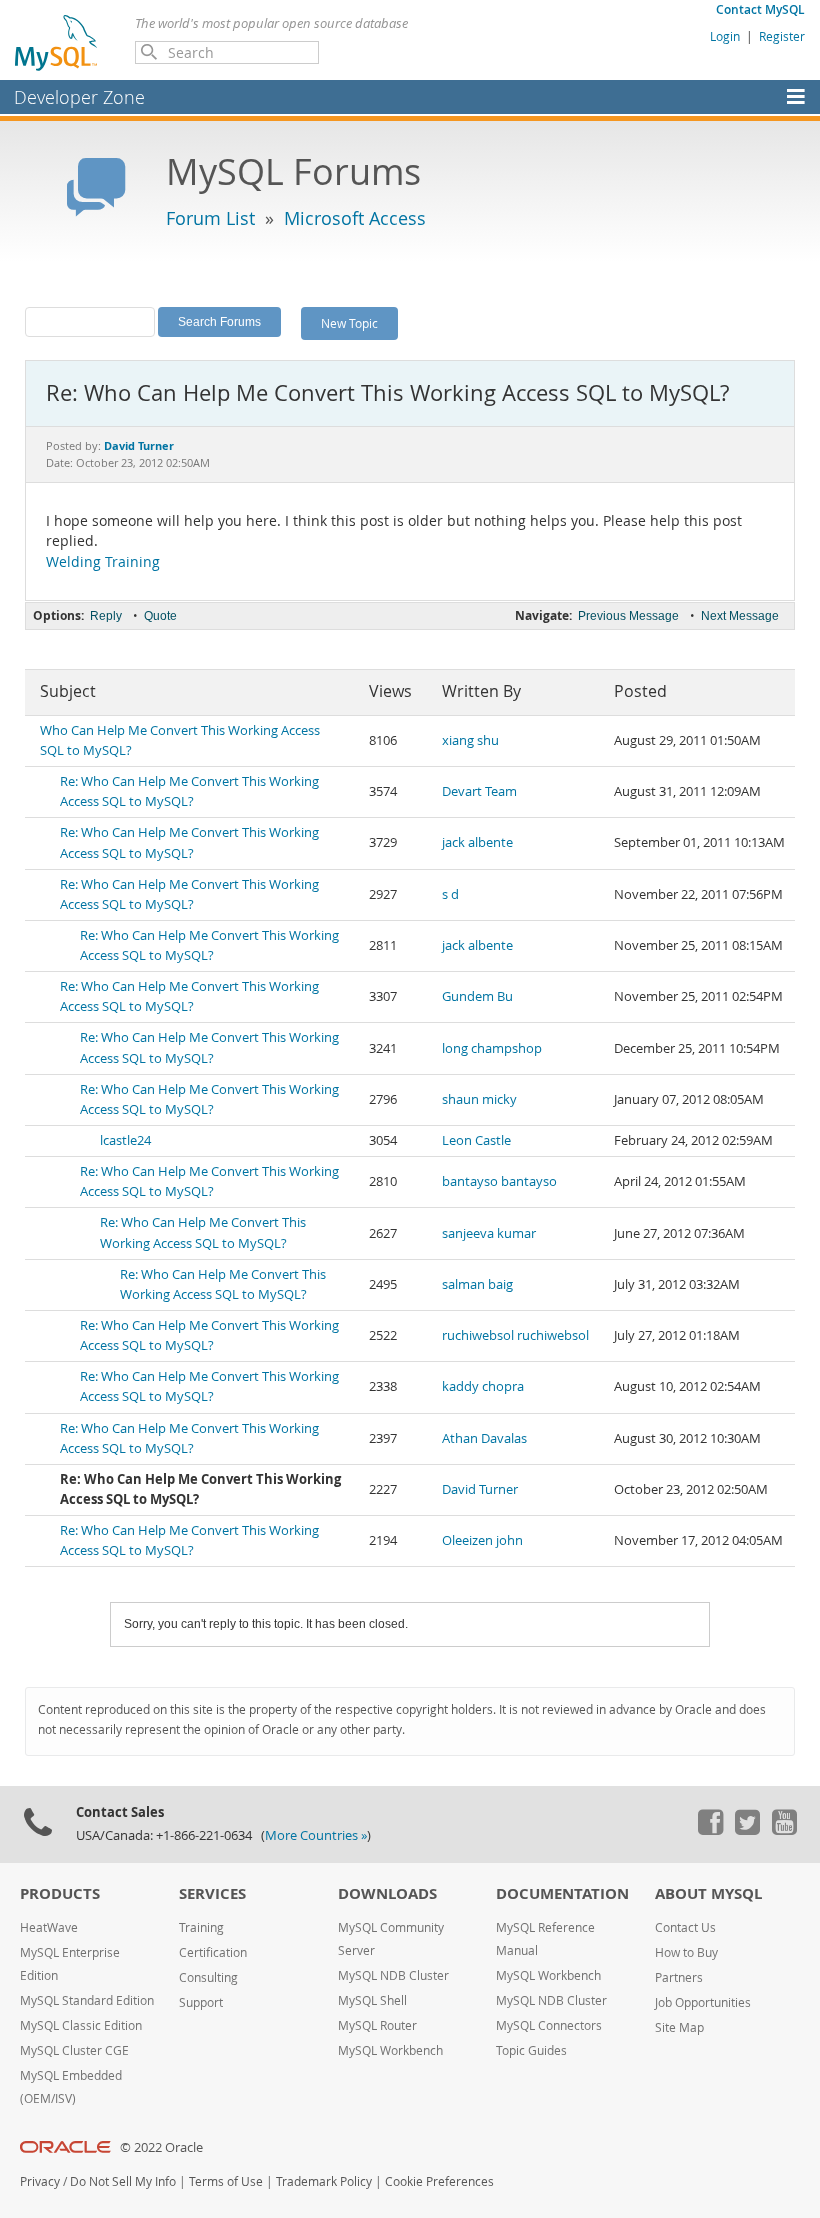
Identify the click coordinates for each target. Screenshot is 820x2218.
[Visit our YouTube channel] (784, 1830)
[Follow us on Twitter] (747, 1830)
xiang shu (470, 740)
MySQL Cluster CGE (74, 2050)
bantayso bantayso (499, 1181)
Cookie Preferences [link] (439, 2181)
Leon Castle (476, 1140)
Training (201, 1927)
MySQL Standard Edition (87, 2000)
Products (60, 1893)
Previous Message (628, 616)
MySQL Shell (372, 2000)
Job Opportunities (703, 2002)
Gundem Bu (477, 996)
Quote (160, 616)
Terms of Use (226, 2181)
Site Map (679, 2027)
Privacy (40, 2181)
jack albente (477, 842)
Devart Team (479, 791)
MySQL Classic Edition (81, 2025)
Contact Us (685, 1927)
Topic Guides (531, 2050)
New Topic (349, 323)
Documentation (562, 1893)
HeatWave (49, 1927)
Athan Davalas (484, 1438)
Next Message (740, 616)
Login (725, 36)
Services (212, 1893)
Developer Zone (79, 97)
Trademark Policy (324, 2181)
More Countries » (316, 1835)
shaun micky (479, 1099)
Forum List (210, 218)
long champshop (492, 1048)
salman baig (477, 1284)
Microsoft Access (355, 218)
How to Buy (686, 1952)
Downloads (387, 1893)
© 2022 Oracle (161, 2147)
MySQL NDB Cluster (393, 1975)
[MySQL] (57, 42)
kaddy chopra (483, 1386)
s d (450, 894)
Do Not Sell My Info (123, 2181)
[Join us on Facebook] (710, 1830)
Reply (106, 616)
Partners (679, 1977)
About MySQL (708, 1893)
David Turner (480, 1489)
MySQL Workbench (390, 2050)
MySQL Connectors (549, 2025)
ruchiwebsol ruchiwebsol (515, 1335)
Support (201, 2002)
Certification (213, 1952)
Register (782, 36)
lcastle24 (125, 1140)
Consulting (208, 1977)
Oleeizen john (482, 1540)
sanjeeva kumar (489, 1233)
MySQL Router (377, 2025)
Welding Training (103, 562)
